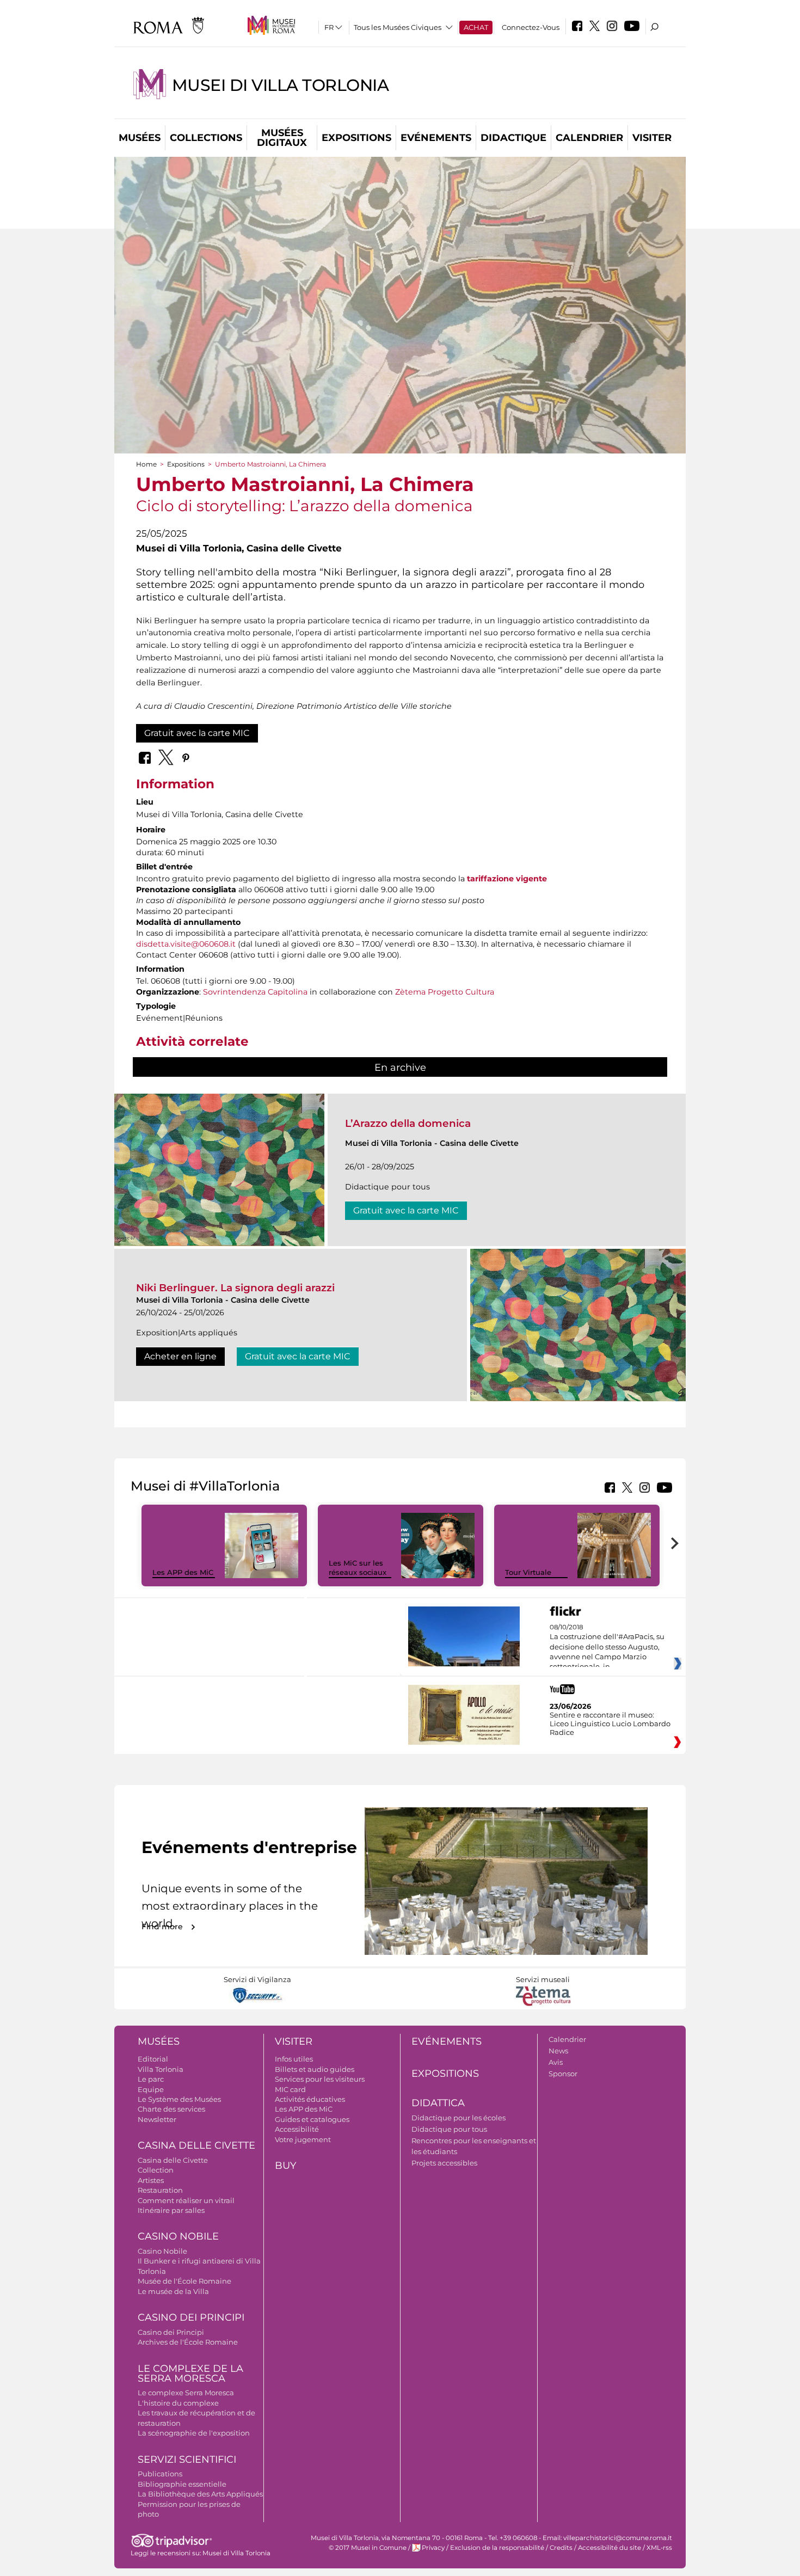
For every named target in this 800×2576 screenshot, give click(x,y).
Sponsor (563, 2074)
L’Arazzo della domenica (408, 1123)
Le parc (151, 2079)
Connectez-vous (531, 27)
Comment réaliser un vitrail (186, 2200)
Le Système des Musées (179, 2099)
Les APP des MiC (183, 1572)
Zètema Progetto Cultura (445, 992)
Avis (556, 2062)
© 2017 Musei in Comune (368, 2548)
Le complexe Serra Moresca (186, 2393)
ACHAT (476, 27)
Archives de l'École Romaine (188, 2342)
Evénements (436, 138)
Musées (140, 138)
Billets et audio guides (315, 2069)
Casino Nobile (178, 2236)
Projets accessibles (444, 2163)
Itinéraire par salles (171, 2210)
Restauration (160, 2190)
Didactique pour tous (449, 2129)
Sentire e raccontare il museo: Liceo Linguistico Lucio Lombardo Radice (610, 1724)
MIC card (290, 2089)
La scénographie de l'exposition (194, 2433)
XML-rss (659, 2548)
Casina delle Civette (196, 2145)
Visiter (652, 138)
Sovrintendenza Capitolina (255, 992)
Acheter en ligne (180, 1356)
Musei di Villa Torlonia (280, 85)
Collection (156, 2170)
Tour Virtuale (528, 1572)
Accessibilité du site (610, 2548)
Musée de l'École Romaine (184, 2281)
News (558, 2051)
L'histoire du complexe (178, 2403)
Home (146, 464)
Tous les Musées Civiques (398, 27)
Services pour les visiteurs (320, 2079)
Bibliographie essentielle (182, 2484)
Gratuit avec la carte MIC (197, 733)
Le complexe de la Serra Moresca (190, 2374)
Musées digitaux (282, 138)
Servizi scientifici (187, 2460)
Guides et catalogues (312, 2119)
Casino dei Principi (191, 2317)
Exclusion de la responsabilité (497, 2548)
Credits (561, 2548)
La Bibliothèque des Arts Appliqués (200, 2494)
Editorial (153, 2059)
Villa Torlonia (161, 2069)
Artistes (151, 2180)
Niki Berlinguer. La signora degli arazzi (235, 1288)
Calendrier (589, 138)
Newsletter (157, 2119)
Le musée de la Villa (173, 2291)
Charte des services (171, 2109)
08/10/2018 (607, 1647)
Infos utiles (294, 2059)
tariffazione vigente (507, 879)
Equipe (151, 2089)
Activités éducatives (310, 2099)
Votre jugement (303, 2139)
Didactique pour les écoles (459, 2118)
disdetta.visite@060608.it (186, 944)
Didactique (513, 138)
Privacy (433, 2548)
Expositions (356, 138)
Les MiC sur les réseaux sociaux (358, 1568)
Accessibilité (297, 2129)
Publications (160, 2474)
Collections (206, 138)
